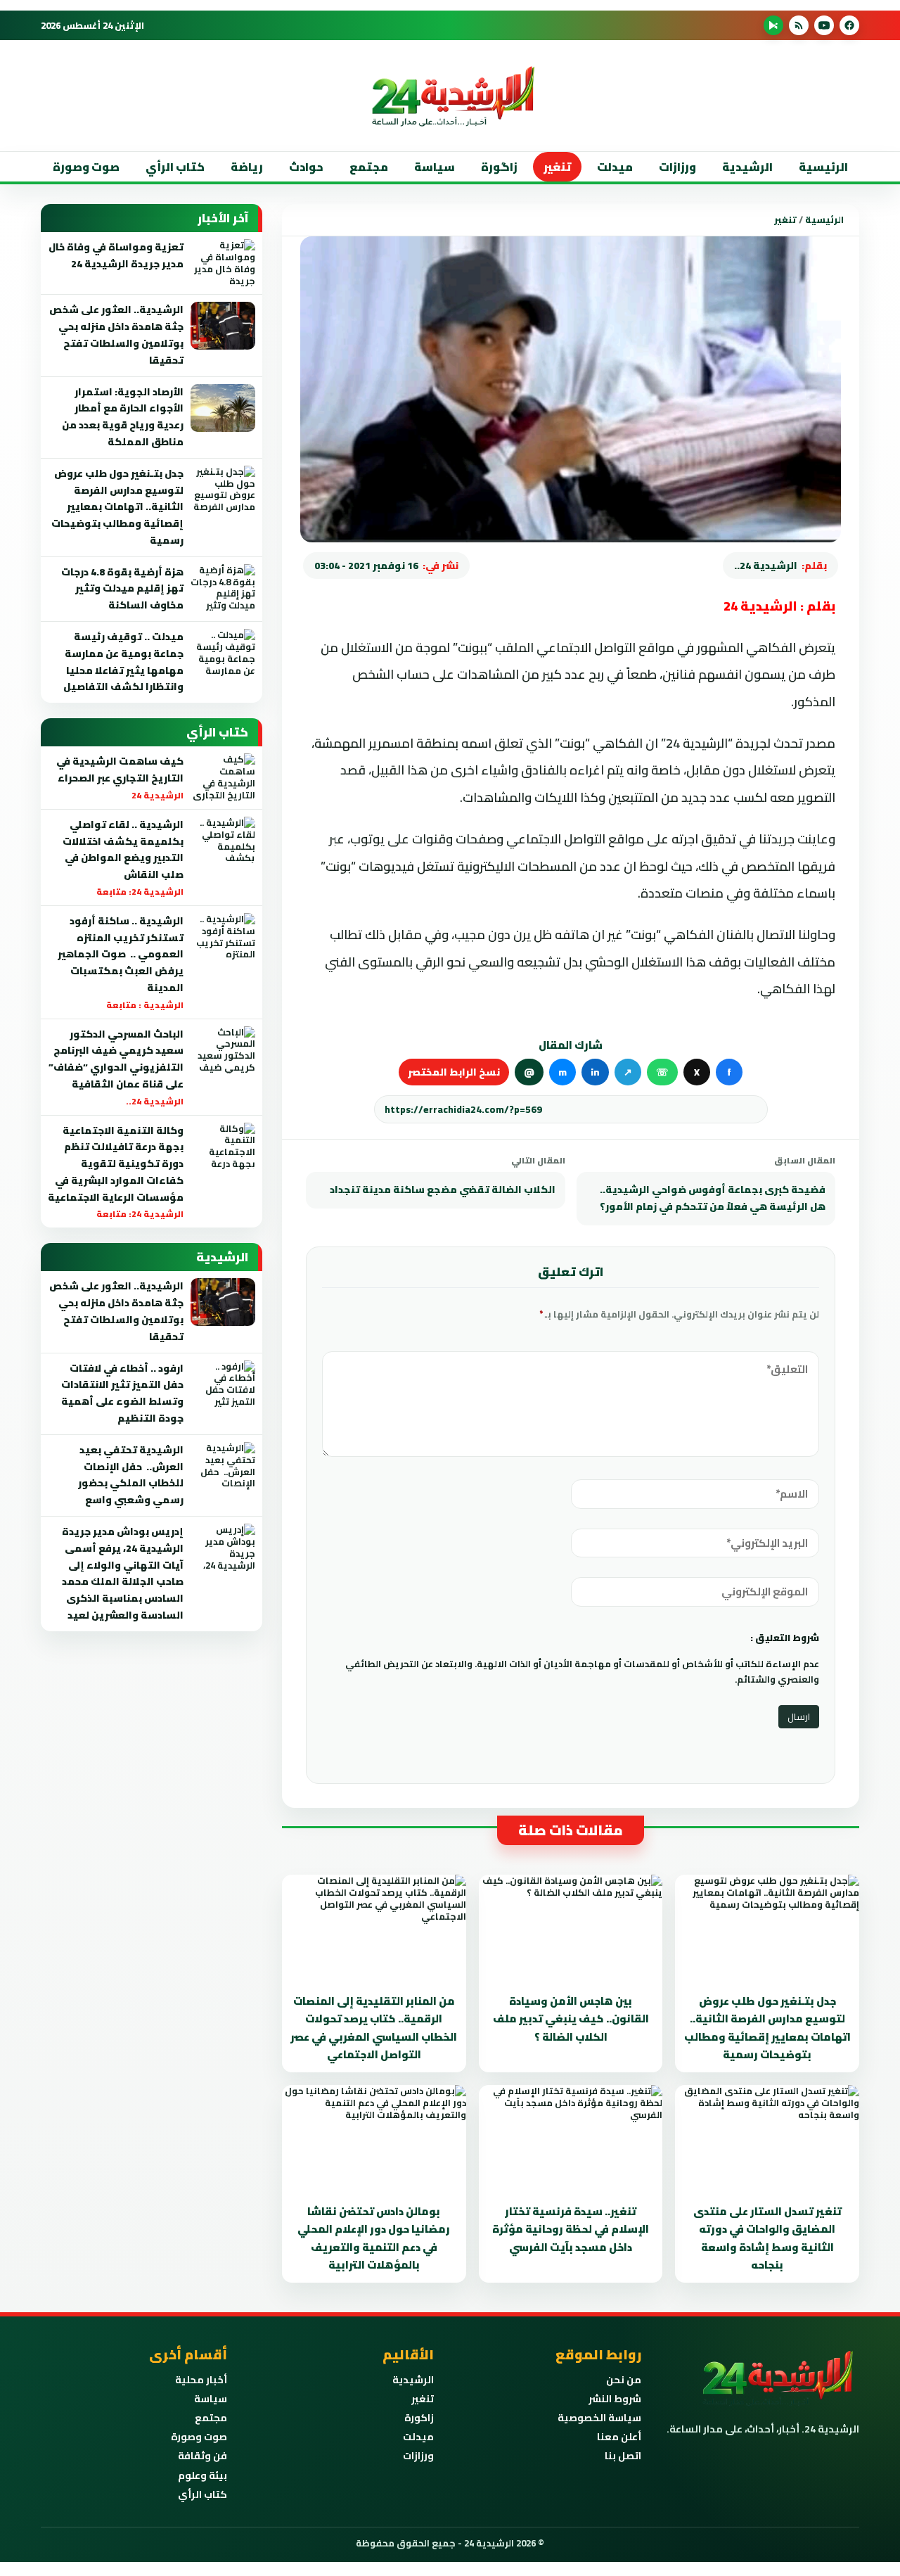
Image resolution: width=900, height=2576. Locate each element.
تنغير (557, 167)
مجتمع (369, 167)
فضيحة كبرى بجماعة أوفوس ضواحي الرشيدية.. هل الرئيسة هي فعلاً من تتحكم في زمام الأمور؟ (713, 1198)
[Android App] (773, 25)
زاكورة (419, 2418)
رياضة (247, 167)
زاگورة (499, 167)
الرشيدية (747, 167)
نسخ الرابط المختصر (454, 1072)
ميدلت (615, 167)
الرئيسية (823, 167)
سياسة (435, 167)
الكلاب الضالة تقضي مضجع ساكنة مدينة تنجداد (443, 1190)
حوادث (306, 167)
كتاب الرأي (175, 167)
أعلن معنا (619, 2437)
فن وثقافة (202, 2456)
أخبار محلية (201, 2380)
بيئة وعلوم (202, 2475)
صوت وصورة (86, 167)
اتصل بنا (623, 2456)
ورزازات (677, 167)
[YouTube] (824, 25)
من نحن (624, 2380)
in (595, 1072)
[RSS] (799, 25)
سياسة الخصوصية (599, 2418)
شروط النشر (615, 2399)
